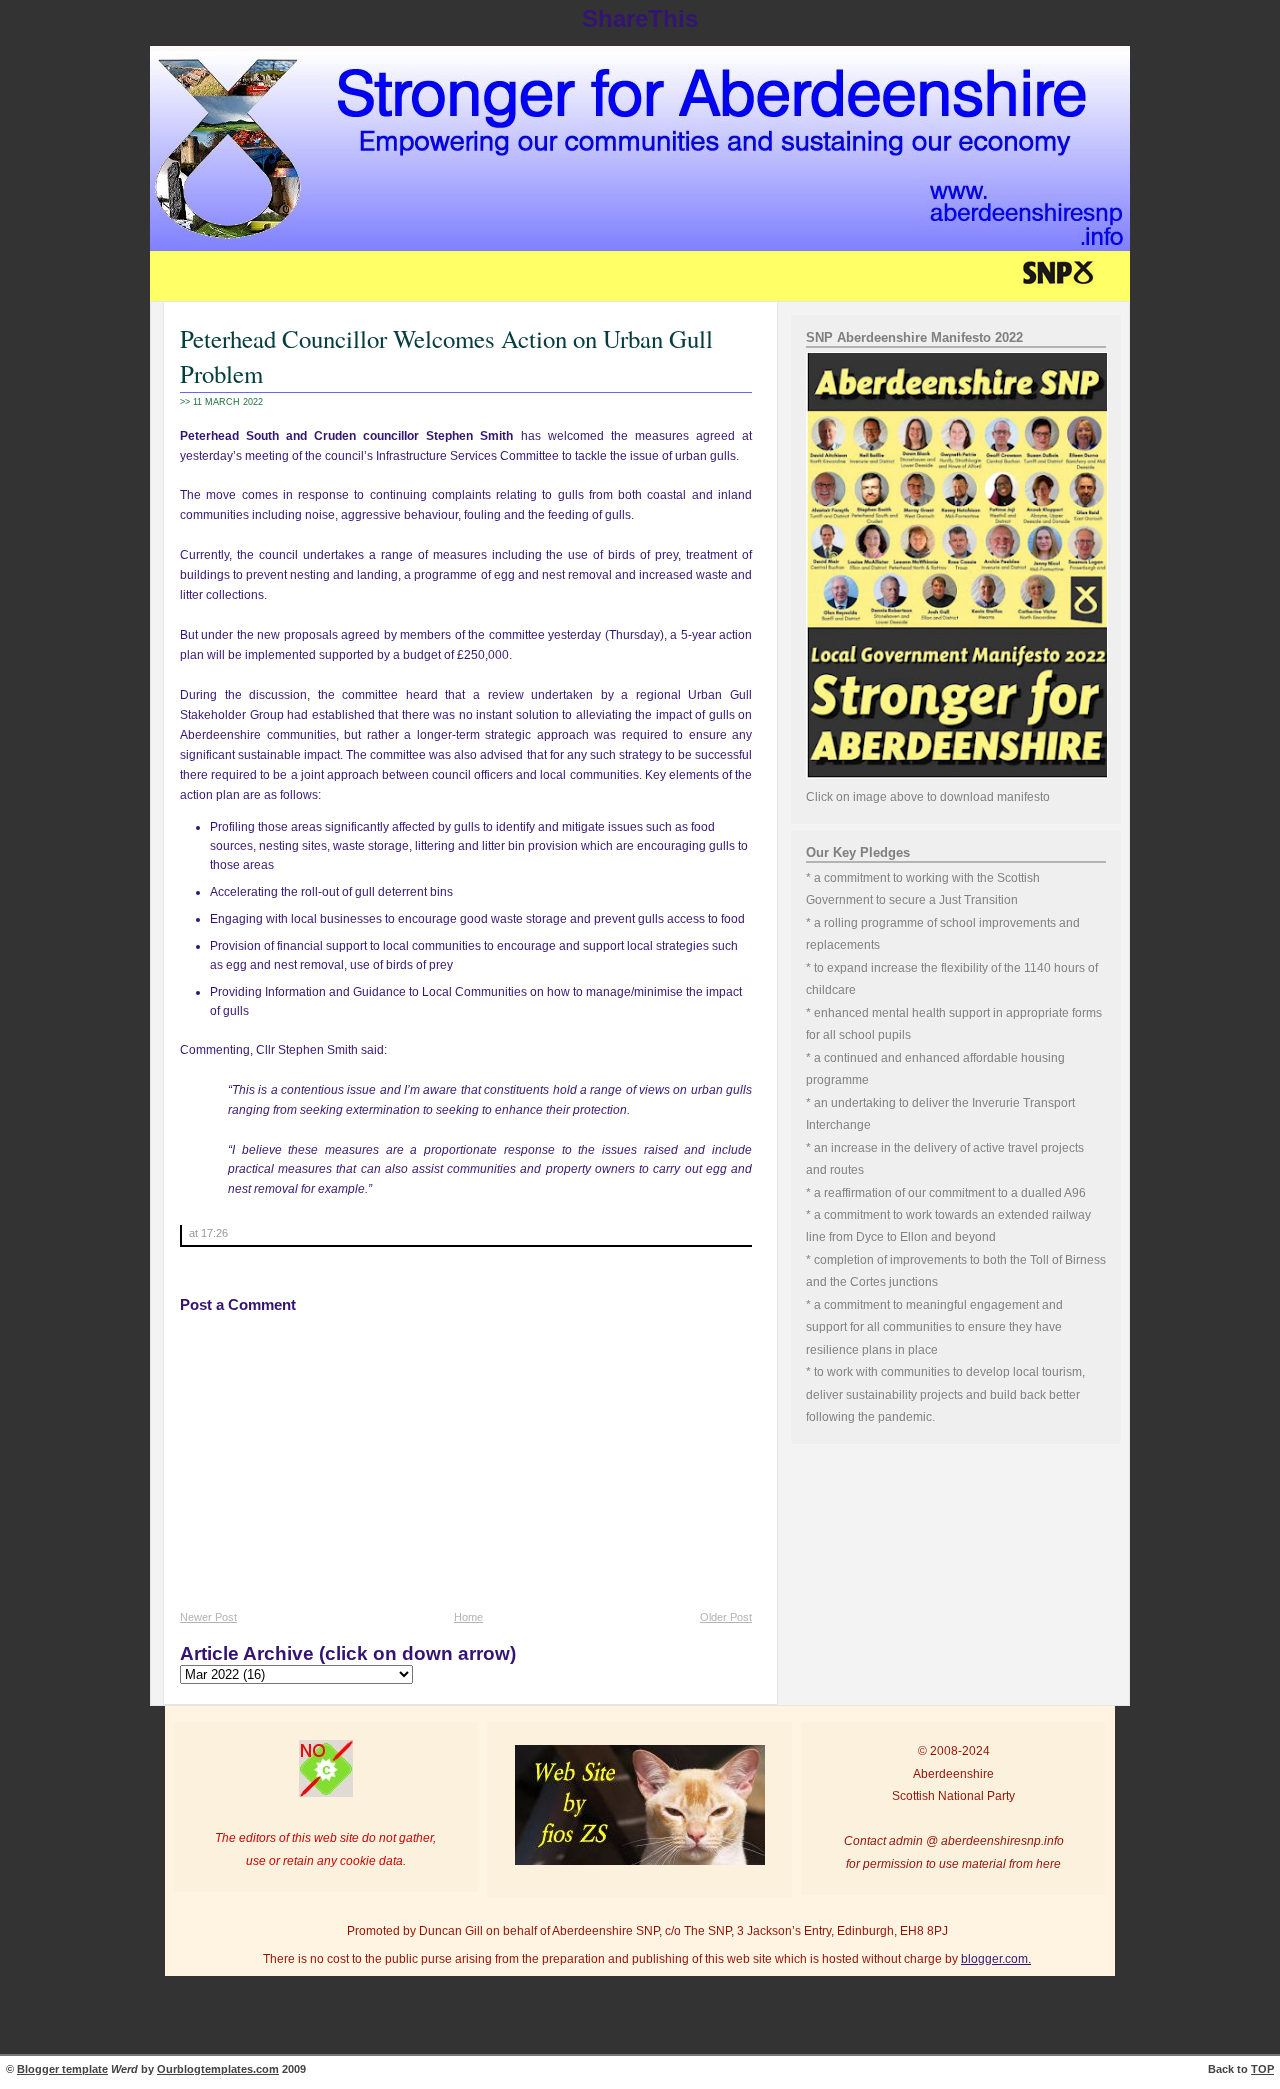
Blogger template (62, 2069)
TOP (1262, 2069)
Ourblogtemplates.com (218, 2069)
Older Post (726, 1617)
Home (468, 1617)
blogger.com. (996, 1959)
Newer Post (208, 1617)
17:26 (214, 1233)
